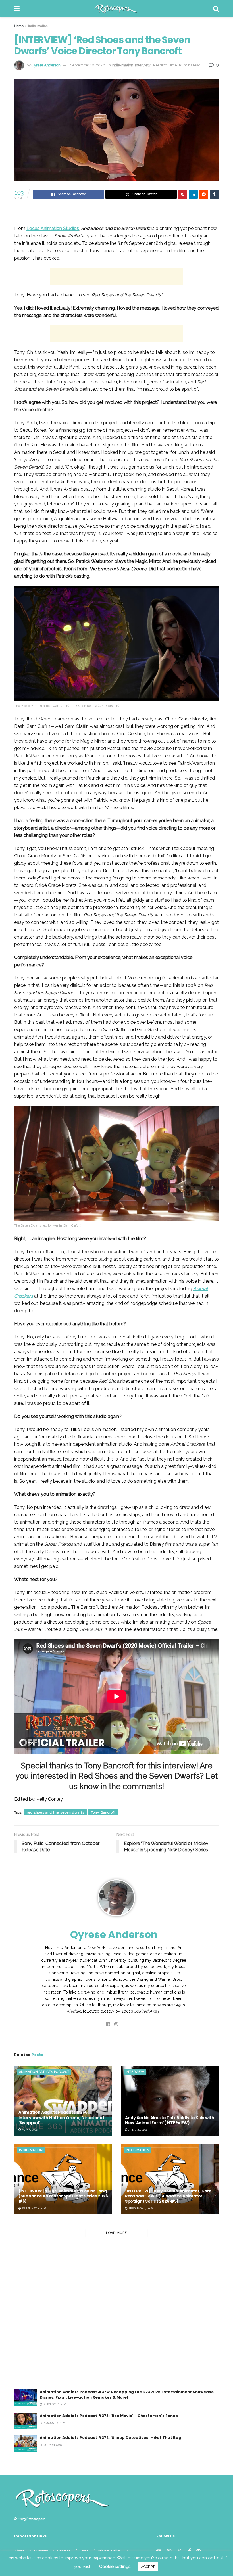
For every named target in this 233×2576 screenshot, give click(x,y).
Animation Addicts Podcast (44, 2072)
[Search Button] (216, 9)
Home (19, 26)
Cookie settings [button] (115, 2567)
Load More (116, 2233)
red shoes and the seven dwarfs (56, 1812)
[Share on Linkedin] (193, 194)
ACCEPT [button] (148, 2567)
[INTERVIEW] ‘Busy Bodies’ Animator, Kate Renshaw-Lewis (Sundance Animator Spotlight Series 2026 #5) (168, 2196)
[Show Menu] (17, 9)
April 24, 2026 (138, 2130)
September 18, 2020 (88, 65)
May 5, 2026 (29, 2130)
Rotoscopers (36, 2519)
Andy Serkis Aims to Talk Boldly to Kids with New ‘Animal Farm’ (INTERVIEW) (170, 2120)
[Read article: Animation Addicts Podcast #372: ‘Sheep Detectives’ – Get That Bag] (26, 2443)
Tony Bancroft (103, 1812)
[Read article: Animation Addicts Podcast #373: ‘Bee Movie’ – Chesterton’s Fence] (26, 2421)
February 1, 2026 (34, 2208)
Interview (143, 65)
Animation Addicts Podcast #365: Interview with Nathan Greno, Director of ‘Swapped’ (62, 2117)
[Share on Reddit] (204, 194)
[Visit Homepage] (116, 9)
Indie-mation (38, 26)
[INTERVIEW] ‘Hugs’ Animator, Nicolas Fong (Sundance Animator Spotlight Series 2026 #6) (63, 2196)
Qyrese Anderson (46, 65)
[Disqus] (116, 2317)
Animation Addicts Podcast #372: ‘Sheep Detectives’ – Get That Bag (111, 2438)
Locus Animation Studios (53, 228)
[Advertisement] (116, 276)
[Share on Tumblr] (214, 194)
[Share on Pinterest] (183, 194)
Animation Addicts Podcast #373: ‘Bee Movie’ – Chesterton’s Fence (109, 2416)
